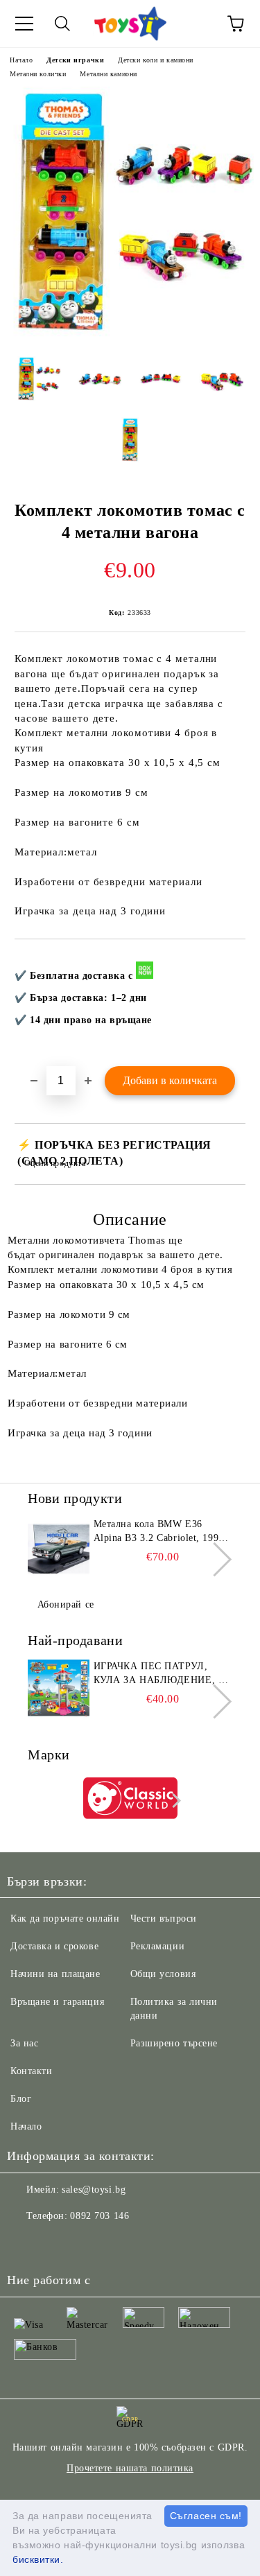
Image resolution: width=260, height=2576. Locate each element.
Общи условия (163, 1974)
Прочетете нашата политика (130, 2468)
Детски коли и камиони (156, 60)
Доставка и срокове (54, 1946)
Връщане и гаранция (57, 2002)
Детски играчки (75, 60)
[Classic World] (130, 1800)
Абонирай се (66, 1604)
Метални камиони (108, 74)
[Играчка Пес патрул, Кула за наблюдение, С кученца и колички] (59, 1691)
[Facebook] (25, 2244)
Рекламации (158, 1946)
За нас (24, 2043)
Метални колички (38, 74)
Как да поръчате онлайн (65, 1918)
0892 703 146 (99, 2216)
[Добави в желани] (226, 962)
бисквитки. (38, 2559)
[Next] (215, 1559)
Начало (21, 60)
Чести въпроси (164, 1918)
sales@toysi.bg (94, 2190)
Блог (21, 2099)
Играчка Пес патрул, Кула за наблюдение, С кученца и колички (159, 1674)
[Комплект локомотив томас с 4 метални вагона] (130, 335)
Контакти (31, 2071)
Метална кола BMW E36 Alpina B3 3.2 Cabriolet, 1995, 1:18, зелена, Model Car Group (162, 1532)
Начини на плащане (55, 1974)
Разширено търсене (174, 2043)
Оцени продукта (55, 1163)
